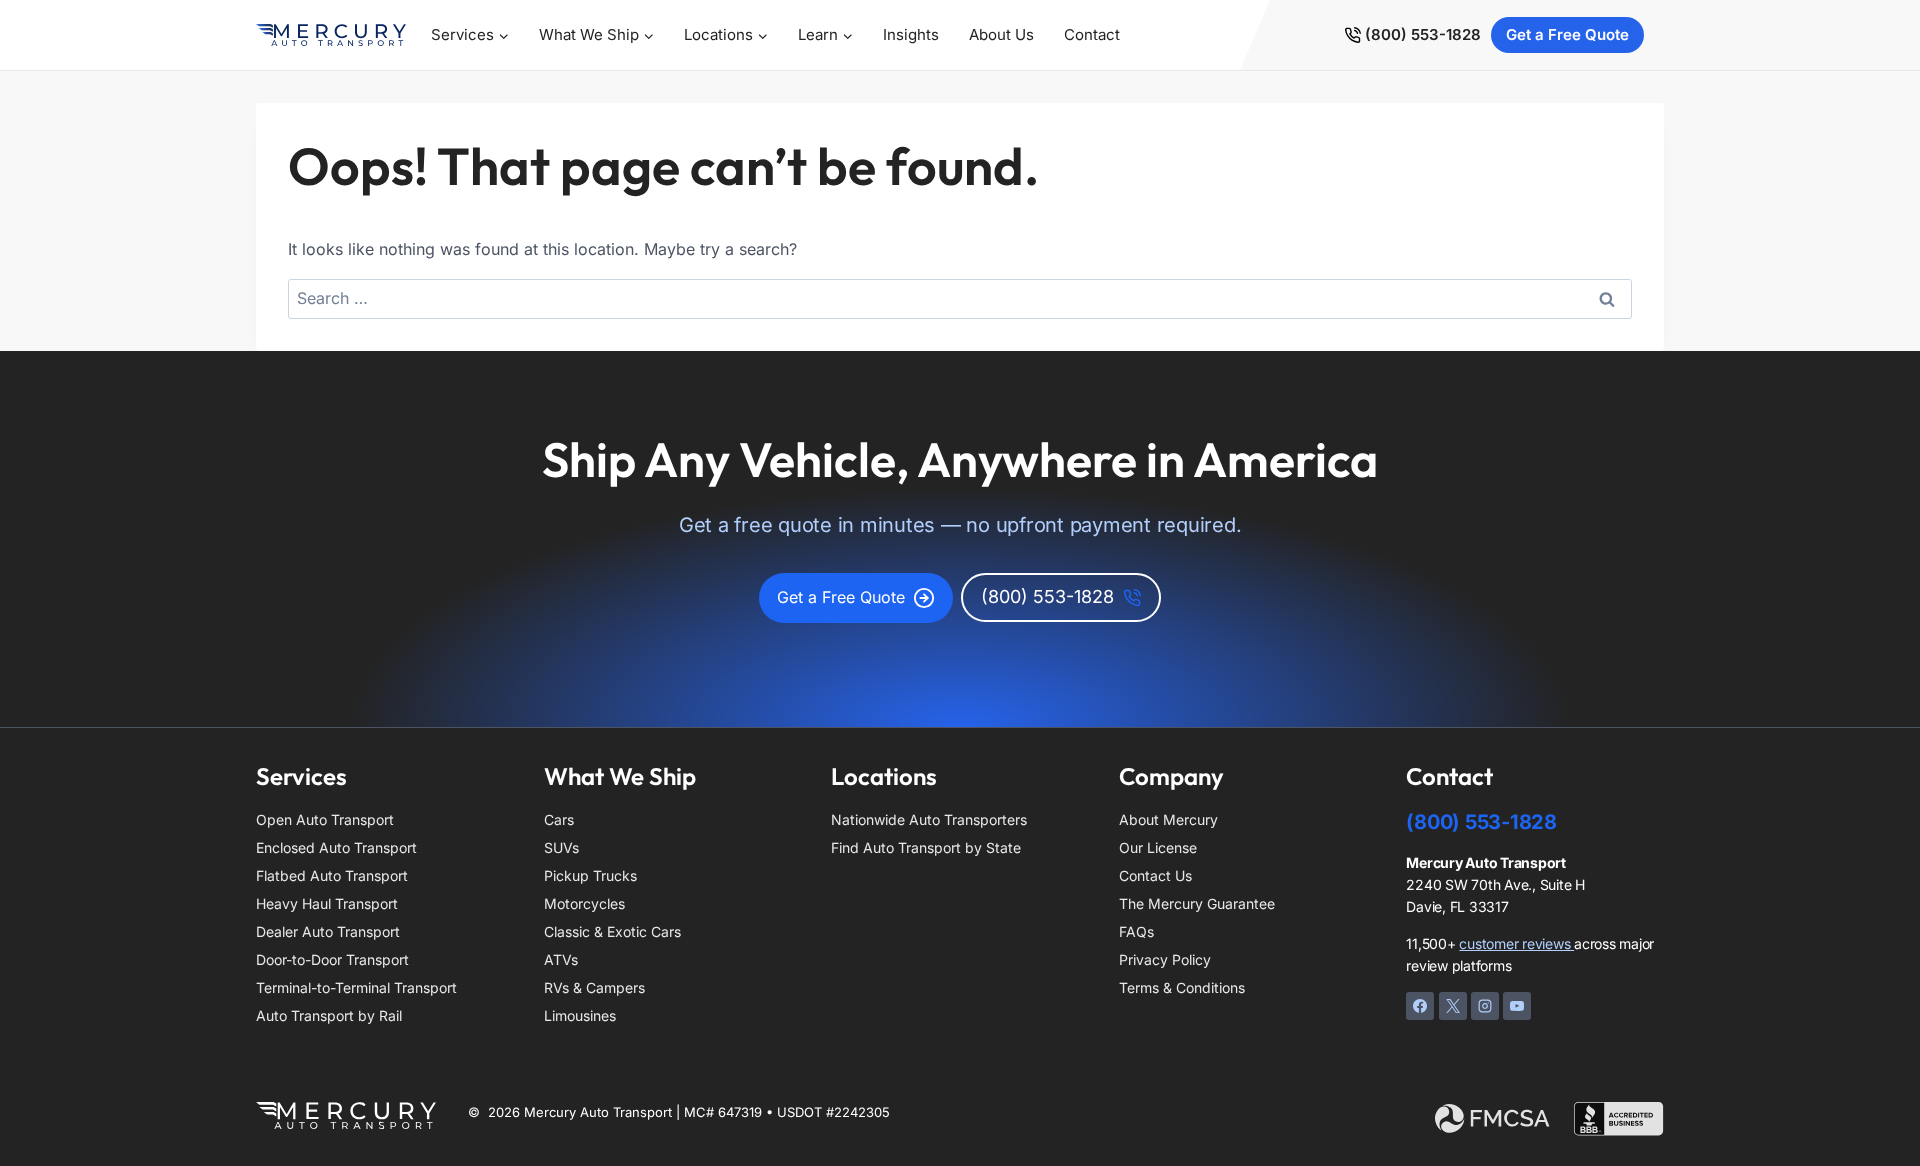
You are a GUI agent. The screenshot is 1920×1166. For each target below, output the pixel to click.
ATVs (561, 959)
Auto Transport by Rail (329, 1015)
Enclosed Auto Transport (336, 847)
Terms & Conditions (1182, 987)
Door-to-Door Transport (332, 959)
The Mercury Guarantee (1197, 903)
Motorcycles (584, 903)
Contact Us (1155, 875)
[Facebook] (1420, 1006)
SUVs (561, 847)
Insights (911, 34)
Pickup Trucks (590, 875)
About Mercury (1168, 819)
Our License (1158, 847)
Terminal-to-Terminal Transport (356, 987)
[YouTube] (1517, 1006)
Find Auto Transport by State (926, 847)
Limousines (580, 1015)
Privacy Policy (1165, 959)
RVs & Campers (594, 987)
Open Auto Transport (325, 819)
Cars (559, 819)
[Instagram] (1485, 1006)
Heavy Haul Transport (327, 903)
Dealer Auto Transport (328, 931)
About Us (1001, 34)
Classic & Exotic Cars (612, 931)
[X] (1453, 1006)
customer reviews (1516, 943)
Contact (1092, 34)
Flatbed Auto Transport (332, 875)
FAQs (1136, 931)
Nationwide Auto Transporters (929, 819)
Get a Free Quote (1567, 34)
